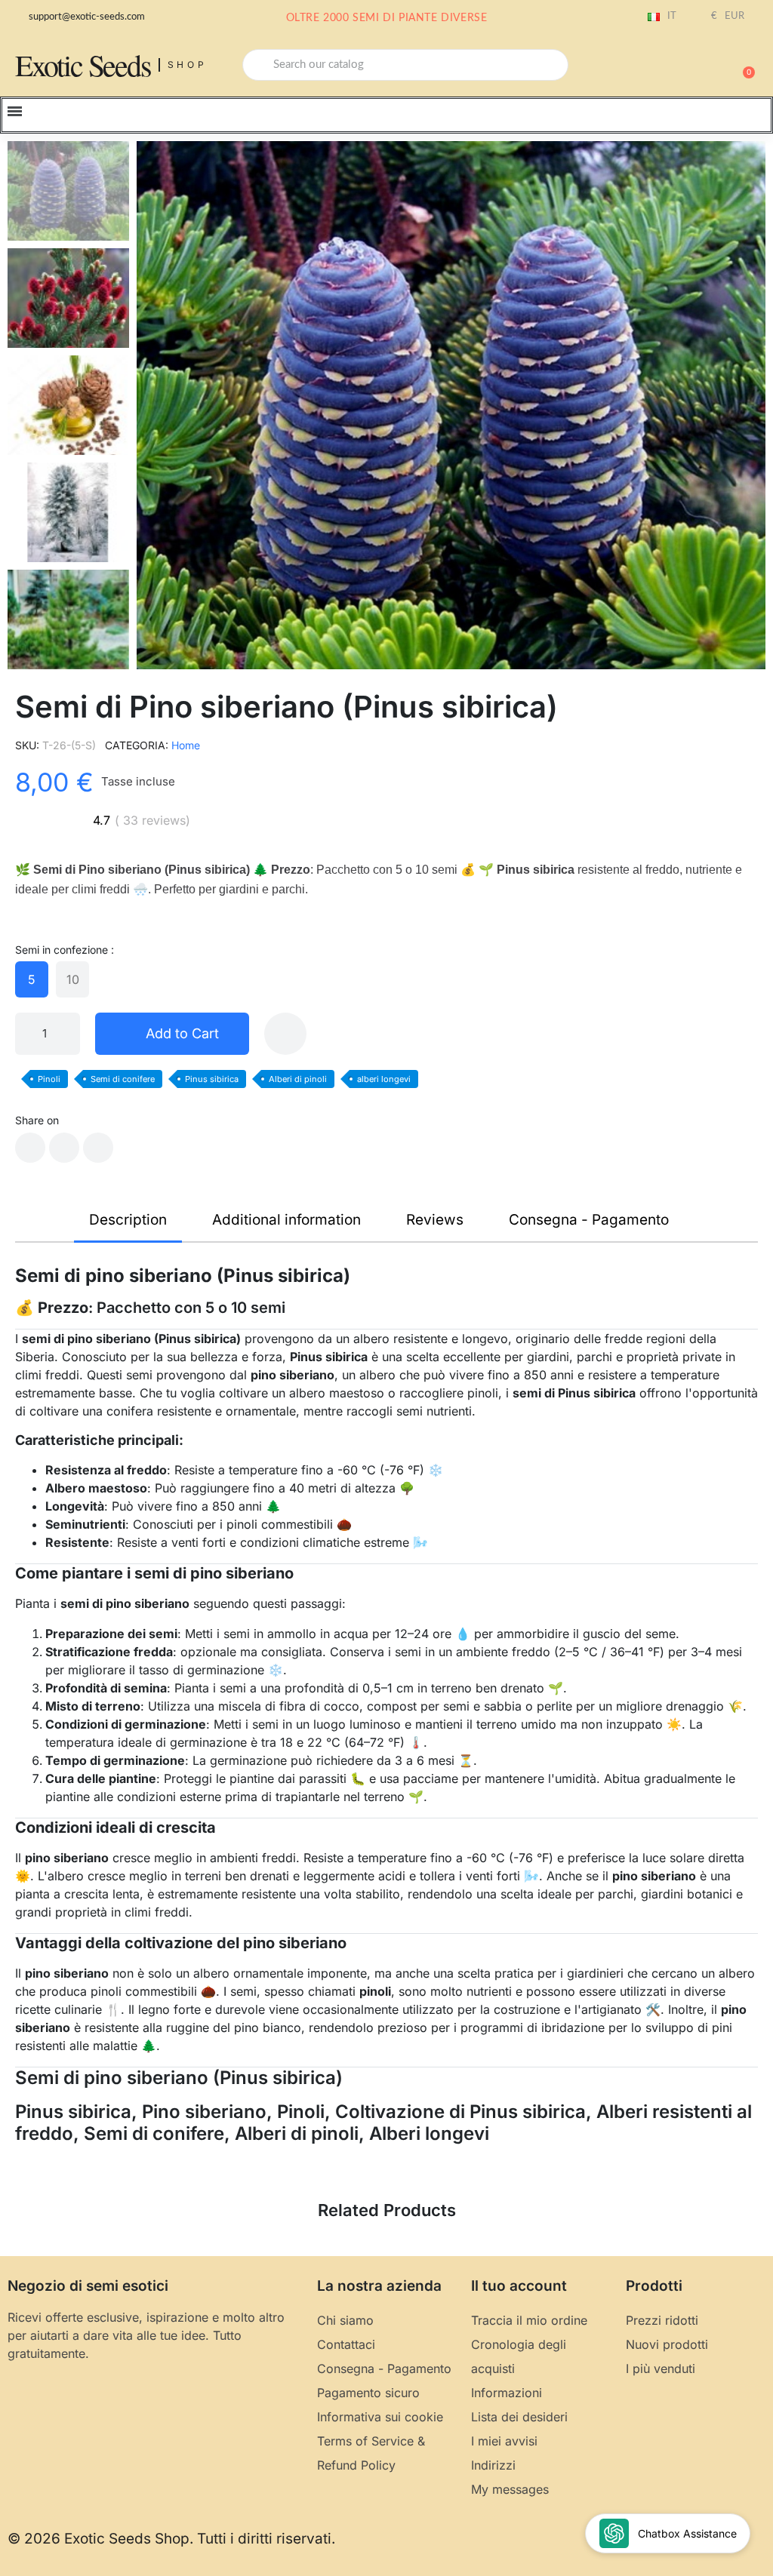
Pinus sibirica (212, 1079)
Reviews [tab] (435, 1220)
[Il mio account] (690, 66)
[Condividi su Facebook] (30, 1148)
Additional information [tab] (286, 1220)
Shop (188, 65)
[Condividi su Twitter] (64, 1148)
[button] (742, 65)
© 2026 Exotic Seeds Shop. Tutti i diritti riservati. (171, 2539)
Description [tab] (128, 1220)
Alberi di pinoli (298, 1079)
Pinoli (49, 1079)
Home (186, 745)
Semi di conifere (123, 1079)
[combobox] (405, 65)
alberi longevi (384, 1079)
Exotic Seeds (83, 65)
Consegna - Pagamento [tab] (589, 1220)
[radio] (32, 979)
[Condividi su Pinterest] (98, 1148)
